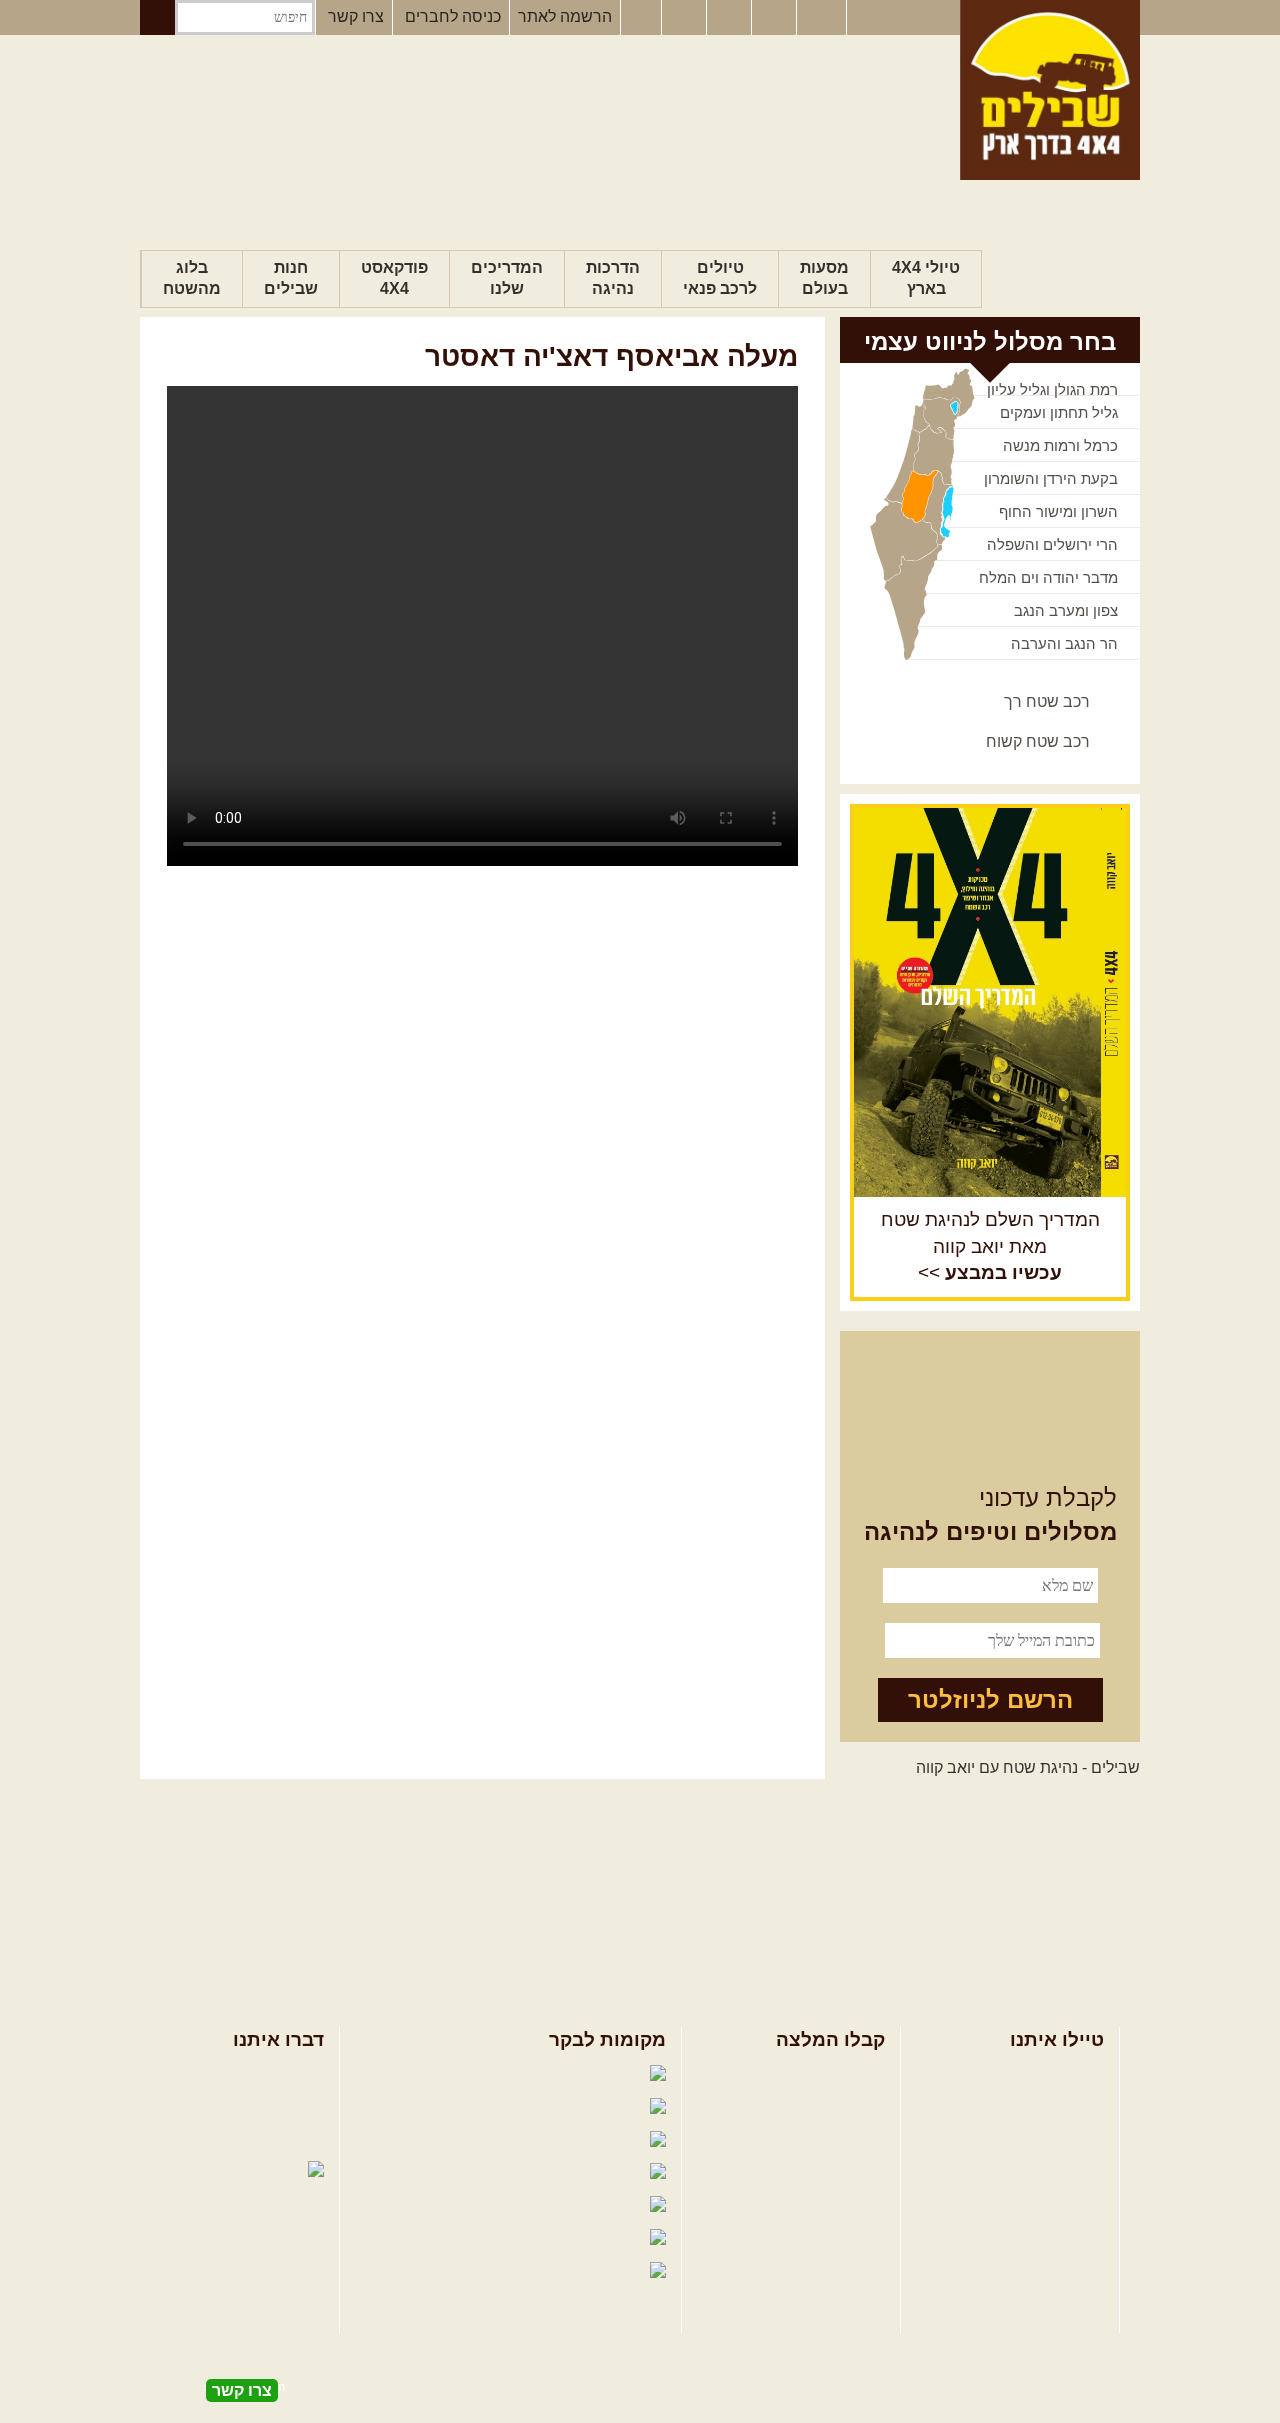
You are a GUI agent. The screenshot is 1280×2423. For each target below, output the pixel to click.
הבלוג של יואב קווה (454, 2173)
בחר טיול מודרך (1051, 2106)
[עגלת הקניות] (776, 18)
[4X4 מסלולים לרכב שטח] (990, 1002)
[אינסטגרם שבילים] (686, 18)
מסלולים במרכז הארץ (812, 2106)
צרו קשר (356, 16)
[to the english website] (820, 16)
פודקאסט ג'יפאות (469, 2206)
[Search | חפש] (157, 17)
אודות (305, 2074)
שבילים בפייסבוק (470, 2074)
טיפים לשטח (843, 2171)
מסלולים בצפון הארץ (815, 2074)
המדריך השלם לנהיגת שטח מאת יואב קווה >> (990, 1246)
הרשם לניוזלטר (990, 1699)
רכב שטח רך (1047, 701)
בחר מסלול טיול (1051, 2074)
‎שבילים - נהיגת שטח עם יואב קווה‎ (1028, 1767)
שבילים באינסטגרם (446, 2239)
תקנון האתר (285, 2139)
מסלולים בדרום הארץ (812, 2139)
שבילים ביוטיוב (494, 2140)
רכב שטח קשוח (1038, 741)
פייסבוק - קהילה (484, 2107)
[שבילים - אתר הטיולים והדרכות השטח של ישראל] (1050, 90)
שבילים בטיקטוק (588, 2290)
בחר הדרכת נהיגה (1043, 2139)
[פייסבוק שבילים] (641, 18)
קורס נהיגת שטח (1048, 2171)
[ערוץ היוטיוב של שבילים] (731, 18)
